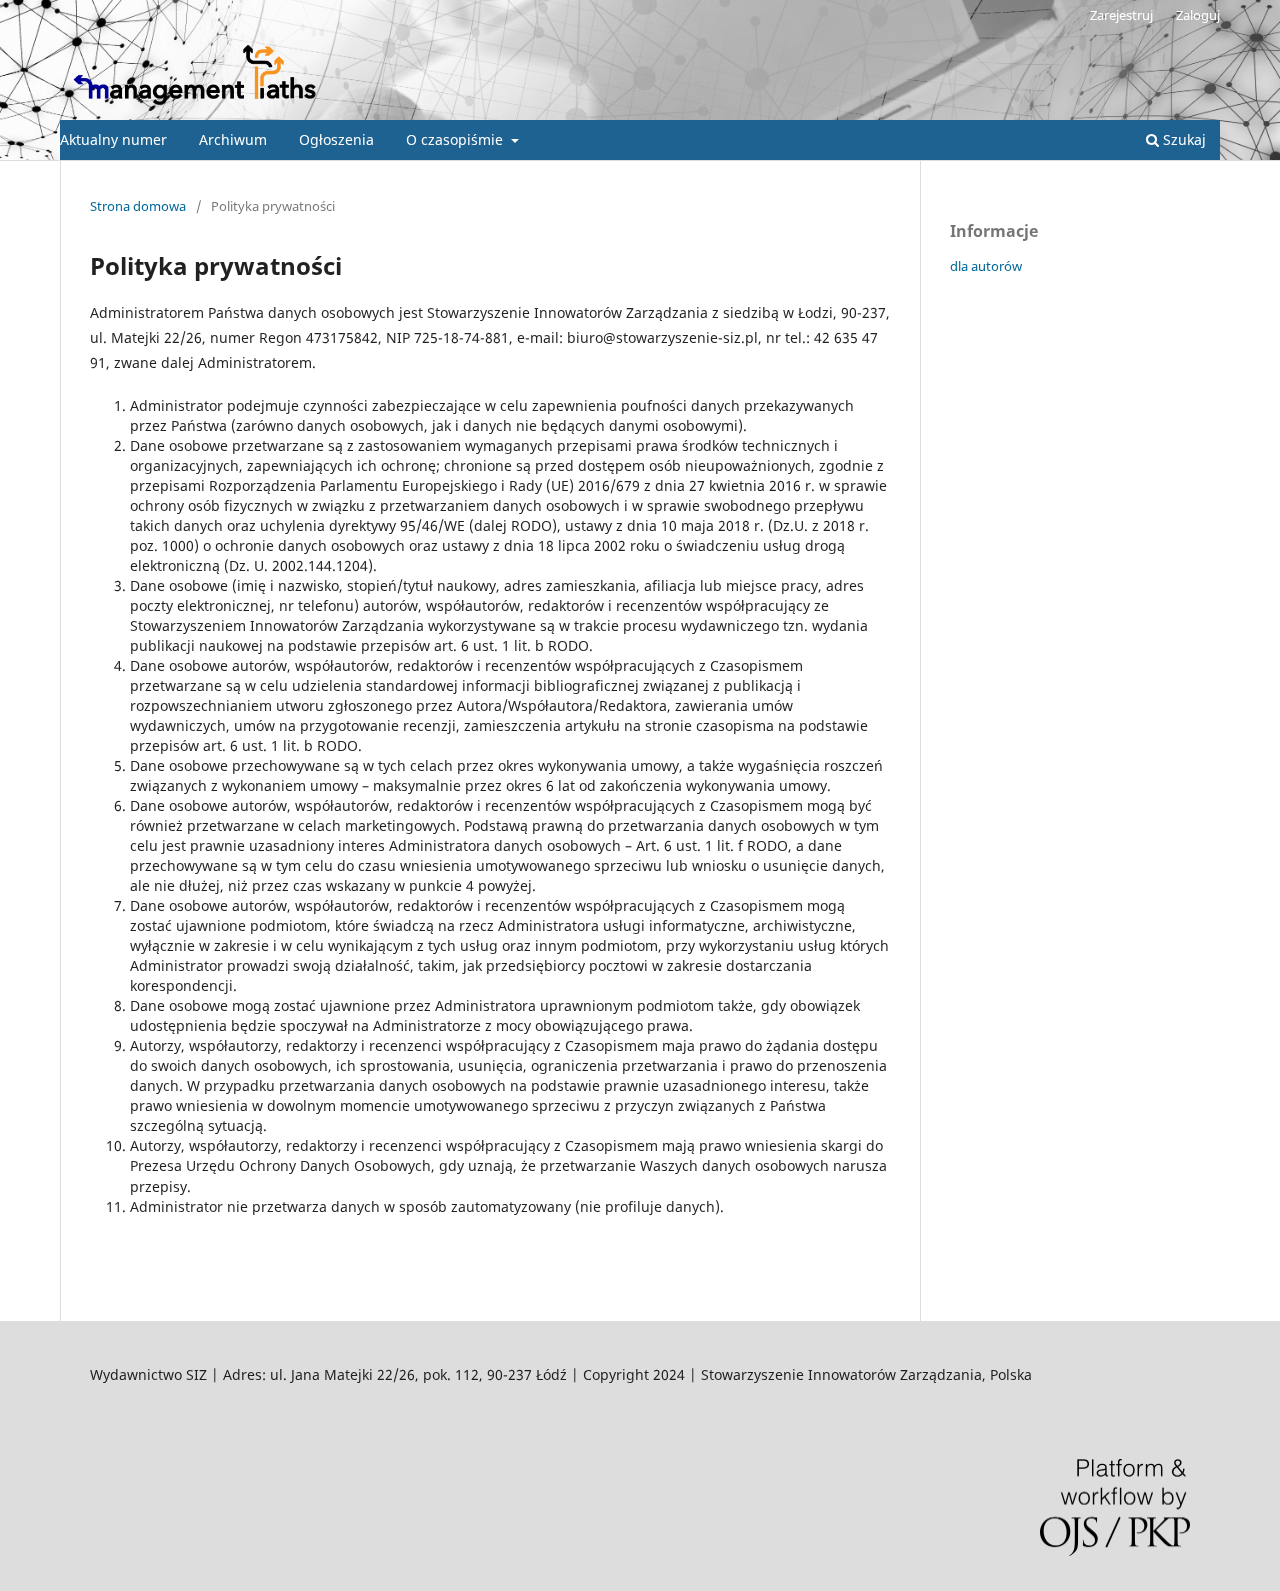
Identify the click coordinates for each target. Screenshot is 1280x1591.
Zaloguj (1198, 15)
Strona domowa (138, 206)
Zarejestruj (1121, 15)
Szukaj (1182, 139)
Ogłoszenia (336, 139)
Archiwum (233, 139)
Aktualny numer (113, 139)
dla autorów (986, 266)
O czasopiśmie (456, 139)
